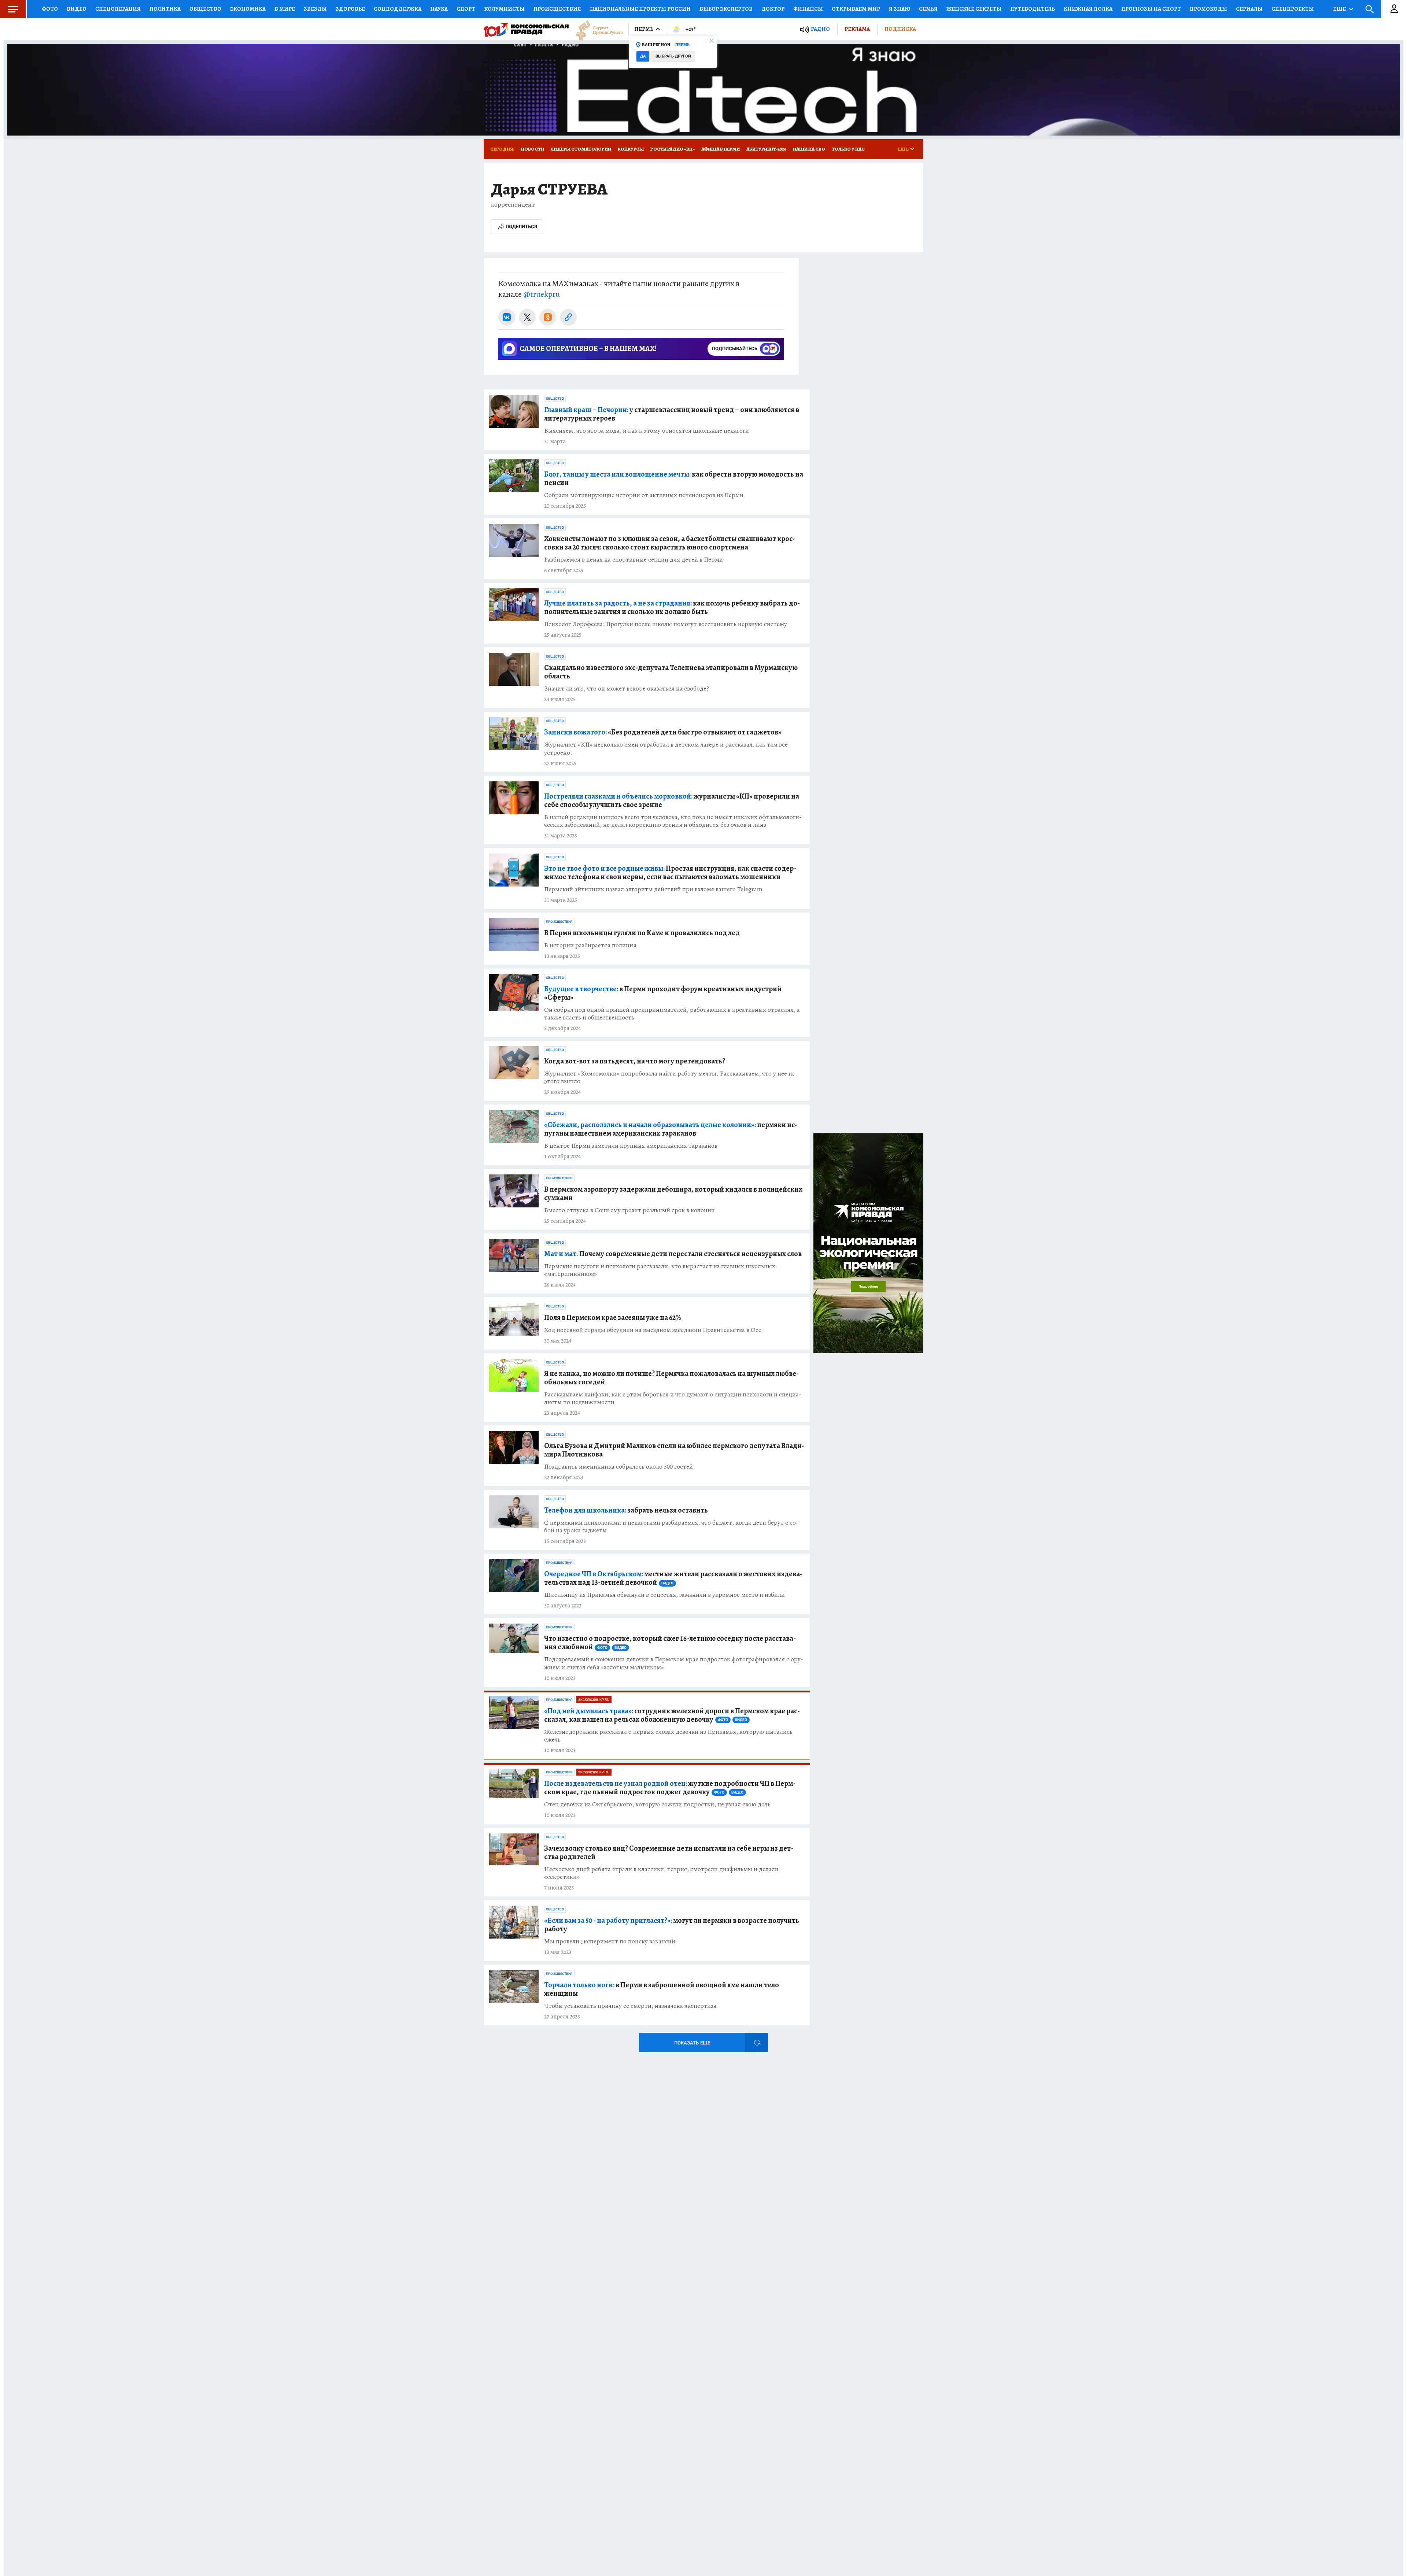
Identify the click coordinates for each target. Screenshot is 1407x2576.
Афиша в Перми (721, 149)
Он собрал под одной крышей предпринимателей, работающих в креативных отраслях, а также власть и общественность (672, 1014)
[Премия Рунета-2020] (596, 29)
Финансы (808, 9)
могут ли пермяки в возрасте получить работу (672, 1925)
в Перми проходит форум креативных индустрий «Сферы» (663, 993)
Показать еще (692, 2043)
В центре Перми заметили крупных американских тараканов (631, 1146)
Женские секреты (974, 9)
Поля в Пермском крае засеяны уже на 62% (612, 1317)
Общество (205, 9)
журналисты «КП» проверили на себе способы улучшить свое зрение (672, 800)
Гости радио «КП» (673, 149)
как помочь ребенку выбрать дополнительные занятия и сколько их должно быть (672, 607)
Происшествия (557, 9)
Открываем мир (856, 9)
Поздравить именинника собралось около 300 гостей (618, 1467)
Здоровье (350, 9)
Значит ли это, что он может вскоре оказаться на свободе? (627, 689)
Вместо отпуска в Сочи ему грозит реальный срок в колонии (629, 1210)
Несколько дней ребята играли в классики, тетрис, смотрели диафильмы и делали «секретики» (661, 1873)
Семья (928, 9)
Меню (13, 9)
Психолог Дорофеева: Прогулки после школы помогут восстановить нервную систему (666, 624)
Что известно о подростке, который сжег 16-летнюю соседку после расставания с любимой (670, 1643)
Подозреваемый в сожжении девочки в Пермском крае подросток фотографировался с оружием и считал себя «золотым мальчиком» (674, 1663)
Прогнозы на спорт (1151, 9)
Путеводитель (1033, 9)
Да (643, 56)
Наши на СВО (809, 149)
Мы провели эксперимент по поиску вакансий (610, 1941)
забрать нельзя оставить (626, 1510)
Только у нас (848, 149)
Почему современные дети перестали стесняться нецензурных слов (673, 1254)
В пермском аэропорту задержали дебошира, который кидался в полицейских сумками (673, 1193)
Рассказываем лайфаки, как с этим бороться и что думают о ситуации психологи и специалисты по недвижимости (673, 1398)
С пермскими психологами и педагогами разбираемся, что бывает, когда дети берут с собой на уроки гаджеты (671, 1526)
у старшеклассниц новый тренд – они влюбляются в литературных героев (672, 414)
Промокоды (1208, 9)
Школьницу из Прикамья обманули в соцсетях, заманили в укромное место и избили (664, 1595)
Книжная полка (1088, 9)
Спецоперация (118, 9)
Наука (439, 9)
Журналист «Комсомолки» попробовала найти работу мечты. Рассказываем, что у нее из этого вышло (669, 1077)
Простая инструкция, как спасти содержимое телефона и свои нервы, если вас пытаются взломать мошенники (670, 873)
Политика (165, 9)
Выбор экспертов (726, 9)
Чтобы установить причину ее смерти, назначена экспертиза (630, 2006)
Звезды (315, 9)
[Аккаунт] (1394, 9)
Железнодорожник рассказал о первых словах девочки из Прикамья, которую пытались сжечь (668, 1736)
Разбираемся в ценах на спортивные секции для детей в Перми (634, 560)
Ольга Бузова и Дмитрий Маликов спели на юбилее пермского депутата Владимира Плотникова (674, 1450)
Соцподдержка (398, 9)
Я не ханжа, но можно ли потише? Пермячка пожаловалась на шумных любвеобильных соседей (671, 1378)
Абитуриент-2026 (766, 149)
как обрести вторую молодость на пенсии (674, 478)
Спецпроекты (1293, 9)
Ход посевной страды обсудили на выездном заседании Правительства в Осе (653, 1330)
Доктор (773, 9)
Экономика (248, 9)
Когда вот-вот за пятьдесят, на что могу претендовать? (635, 1061)
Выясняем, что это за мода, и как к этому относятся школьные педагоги (647, 431)
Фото (50, 9)
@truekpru (542, 294)
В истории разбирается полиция (590, 945)
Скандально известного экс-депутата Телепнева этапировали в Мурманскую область (671, 672)
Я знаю (900, 9)
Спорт (466, 9)
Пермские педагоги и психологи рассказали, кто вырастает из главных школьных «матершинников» (660, 1270)
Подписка (900, 29)
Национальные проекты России (640, 9)
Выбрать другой (673, 56)
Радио (820, 29)
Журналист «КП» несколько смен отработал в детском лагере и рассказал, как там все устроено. (666, 748)
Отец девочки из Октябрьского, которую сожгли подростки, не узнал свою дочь (657, 1804)
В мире (285, 9)
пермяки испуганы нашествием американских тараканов (671, 1129)
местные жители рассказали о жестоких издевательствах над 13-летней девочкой (673, 1578)
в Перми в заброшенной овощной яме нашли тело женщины (662, 1989)
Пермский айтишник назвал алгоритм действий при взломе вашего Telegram (653, 889)
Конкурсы (631, 149)
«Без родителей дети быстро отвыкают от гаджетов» (663, 732)
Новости (533, 149)
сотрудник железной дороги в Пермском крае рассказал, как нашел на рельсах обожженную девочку (672, 1715)
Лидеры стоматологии (581, 149)
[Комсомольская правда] (526, 29)
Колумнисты (504, 9)
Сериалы (1249, 9)
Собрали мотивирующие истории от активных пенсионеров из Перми (644, 495)
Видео (77, 9)
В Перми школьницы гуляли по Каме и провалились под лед (642, 933)
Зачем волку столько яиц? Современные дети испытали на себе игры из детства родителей (669, 1853)
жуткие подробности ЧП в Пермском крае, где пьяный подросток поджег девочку (670, 1788)
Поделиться (521, 227)
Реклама (857, 29)
